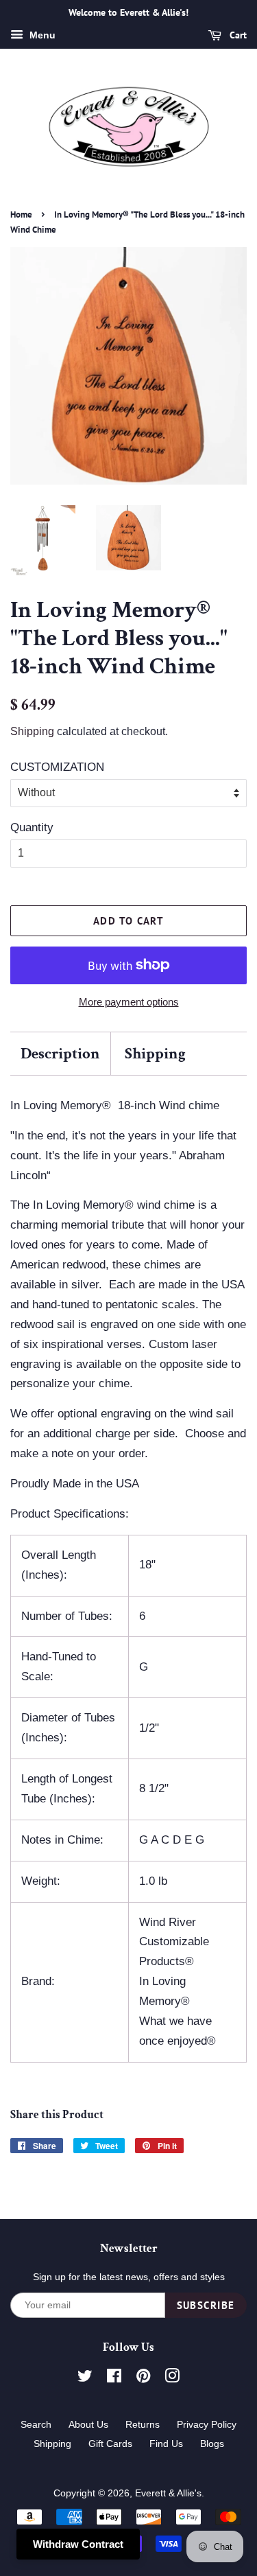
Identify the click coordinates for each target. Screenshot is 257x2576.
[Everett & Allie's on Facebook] (114, 2378)
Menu (41, 35)
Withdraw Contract (78, 2544)
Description (60, 1054)
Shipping (32, 731)
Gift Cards (110, 2444)
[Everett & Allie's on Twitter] (85, 2378)
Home (21, 214)
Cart (237, 35)
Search (36, 2424)
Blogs (212, 2444)
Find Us (166, 2444)
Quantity (32, 827)
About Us (88, 2424)
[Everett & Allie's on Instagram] (172, 2378)
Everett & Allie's (168, 2493)
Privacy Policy (207, 2424)
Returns (143, 2424)
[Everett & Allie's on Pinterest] (143, 2378)
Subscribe (206, 2305)
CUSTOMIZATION (57, 767)
